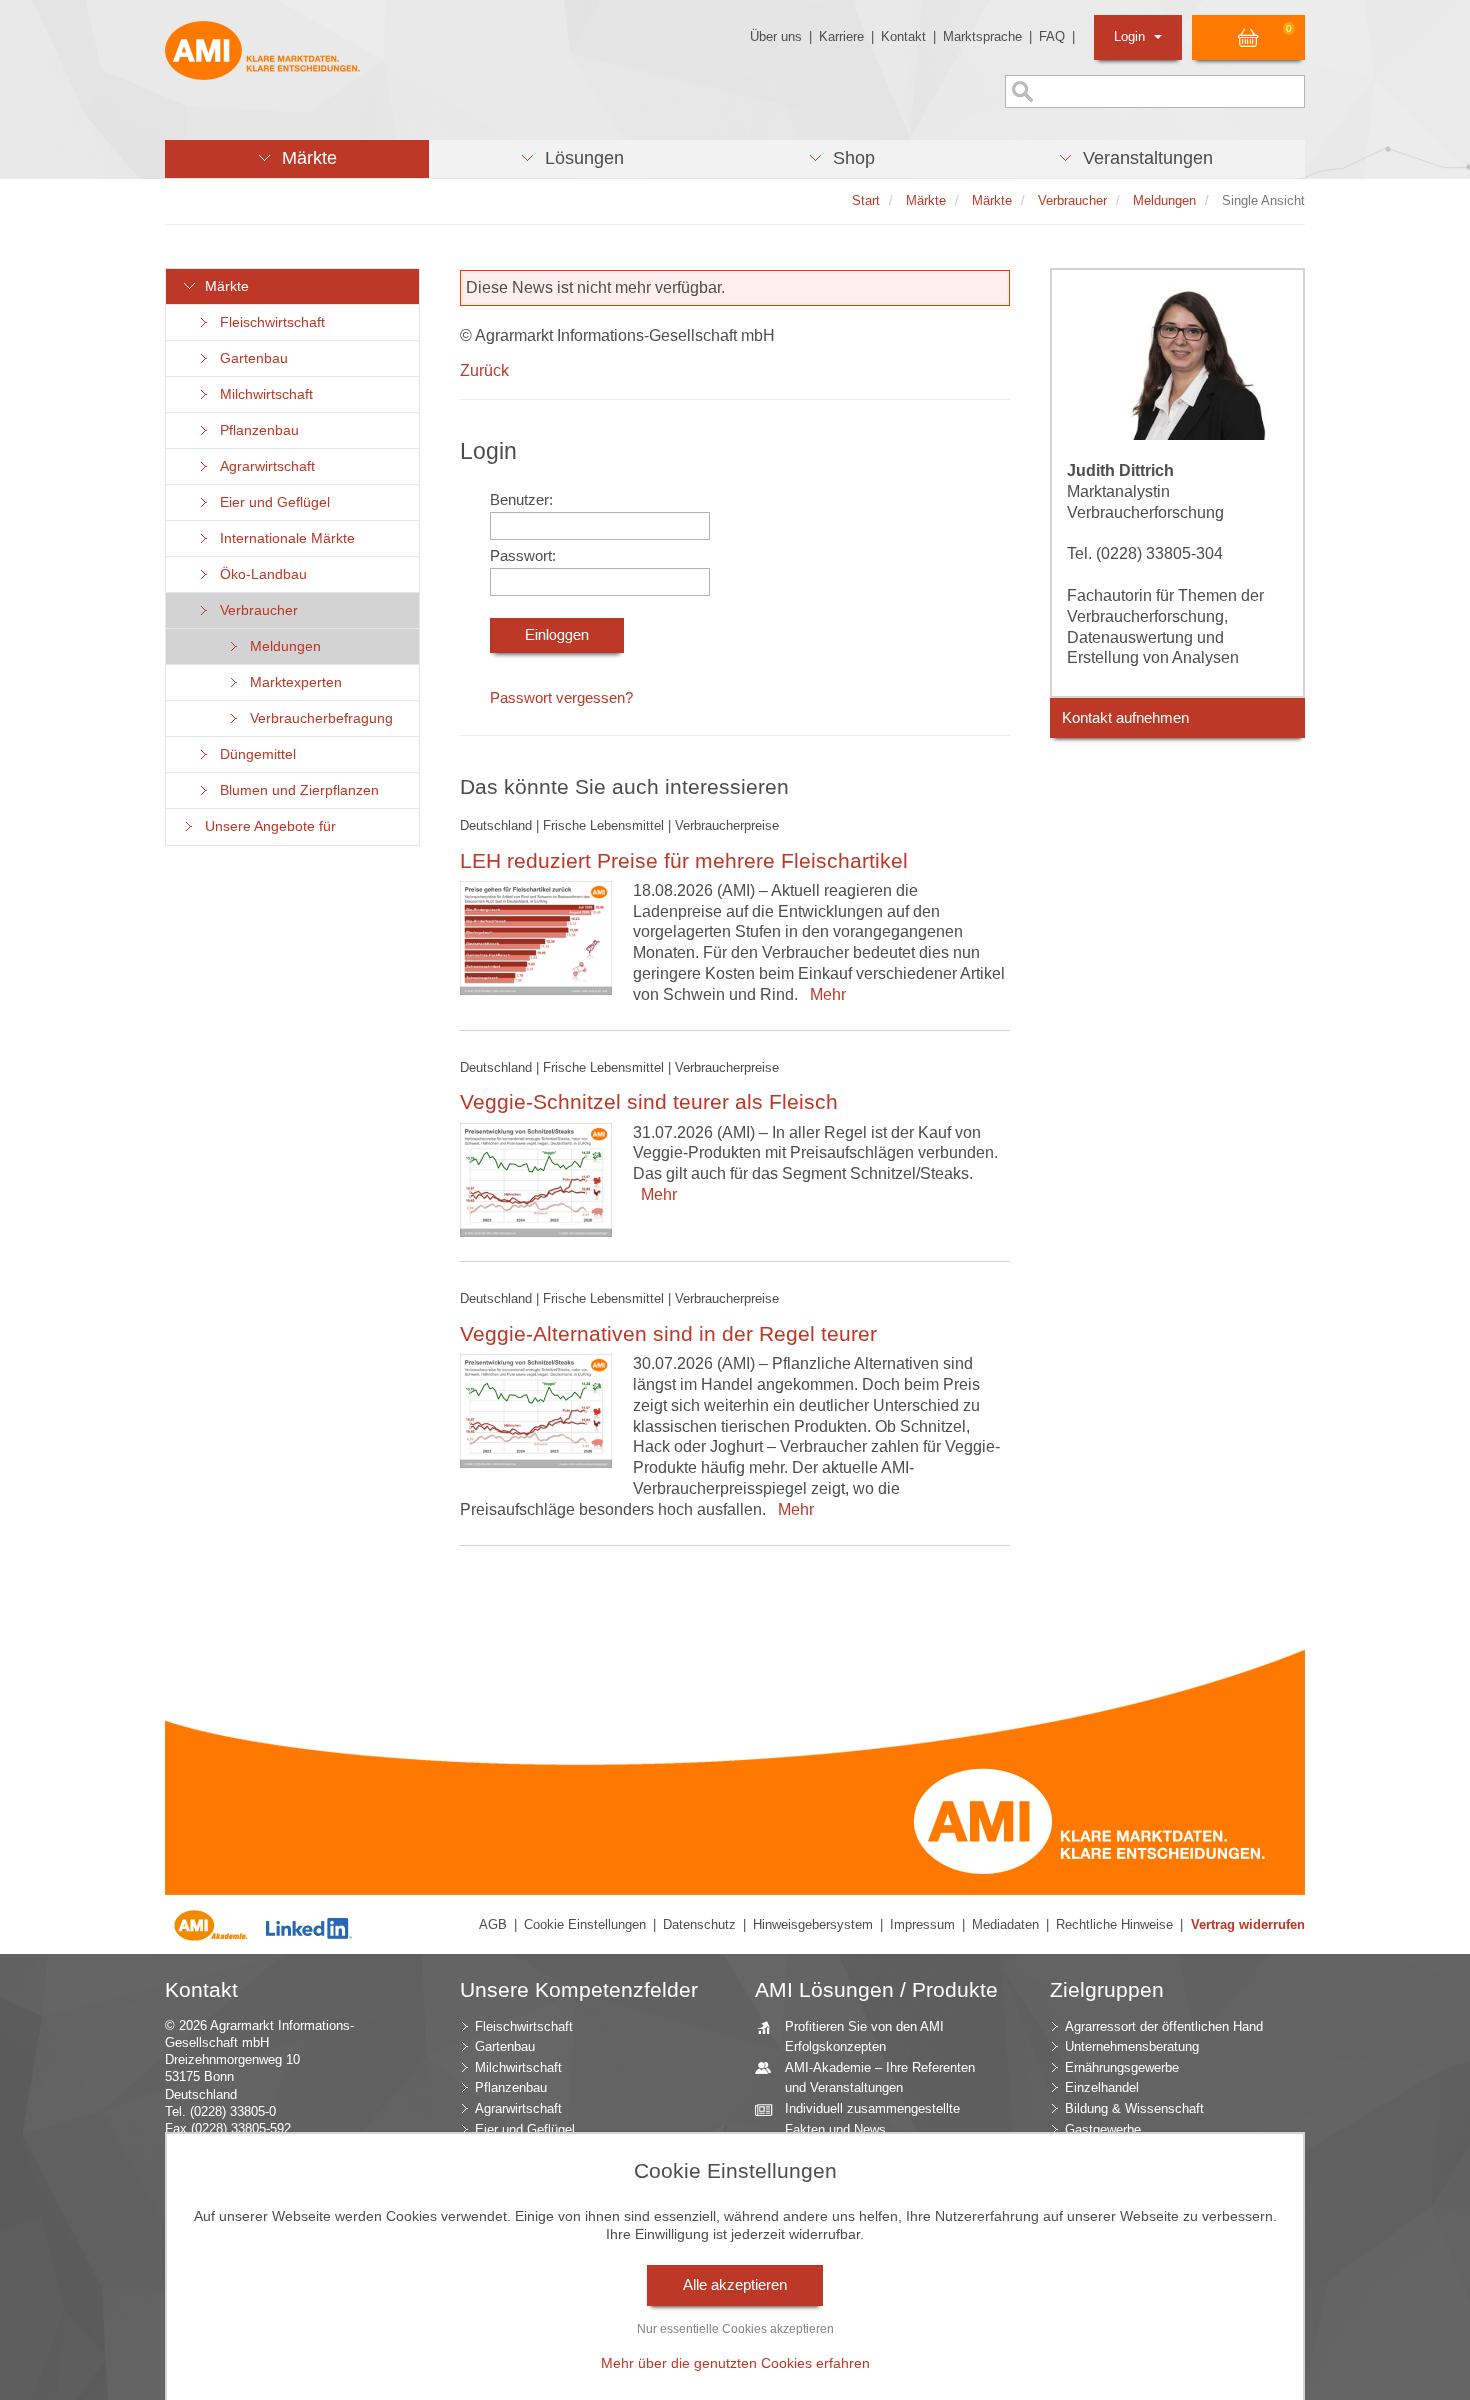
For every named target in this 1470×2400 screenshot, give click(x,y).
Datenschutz (699, 1924)
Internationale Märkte (283, 538)
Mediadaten (1005, 1924)
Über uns (776, 36)
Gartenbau (250, 358)
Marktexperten (292, 682)
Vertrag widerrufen (1248, 1924)
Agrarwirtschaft (263, 466)
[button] (297, 159)
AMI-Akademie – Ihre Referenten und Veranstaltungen (880, 2078)
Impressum (922, 1924)
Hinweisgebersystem (813, 1924)
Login (1131, 36)
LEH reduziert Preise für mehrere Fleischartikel (684, 860)
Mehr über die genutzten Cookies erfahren (735, 2363)
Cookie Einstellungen (585, 1924)
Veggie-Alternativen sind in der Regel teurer (668, 1333)
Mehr (824, 994)
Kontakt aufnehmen (1125, 718)
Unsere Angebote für (266, 826)
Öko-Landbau (259, 574)
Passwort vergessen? (561, 698)
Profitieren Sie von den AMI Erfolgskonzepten (864, 2037)
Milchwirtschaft (262, 394)
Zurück (484, 370)
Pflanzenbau (255, 430)
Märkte (223, 286)
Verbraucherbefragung (317, 718)
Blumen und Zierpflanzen (295, 790)
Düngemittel (254, 754)
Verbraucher (255, 610)
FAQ (1052, 36)
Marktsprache (982, 36)
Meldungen (281, 646)
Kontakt (903, 36)
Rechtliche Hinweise (1114, 1924)
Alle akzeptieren (735, 2285)
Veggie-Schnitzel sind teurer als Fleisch (649, 1101)
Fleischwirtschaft (268, 322)
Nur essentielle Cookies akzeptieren (735, 2329)
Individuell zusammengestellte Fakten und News (872, 2119)
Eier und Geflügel (271, 502)
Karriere (841, 36)
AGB (493, 1924)
